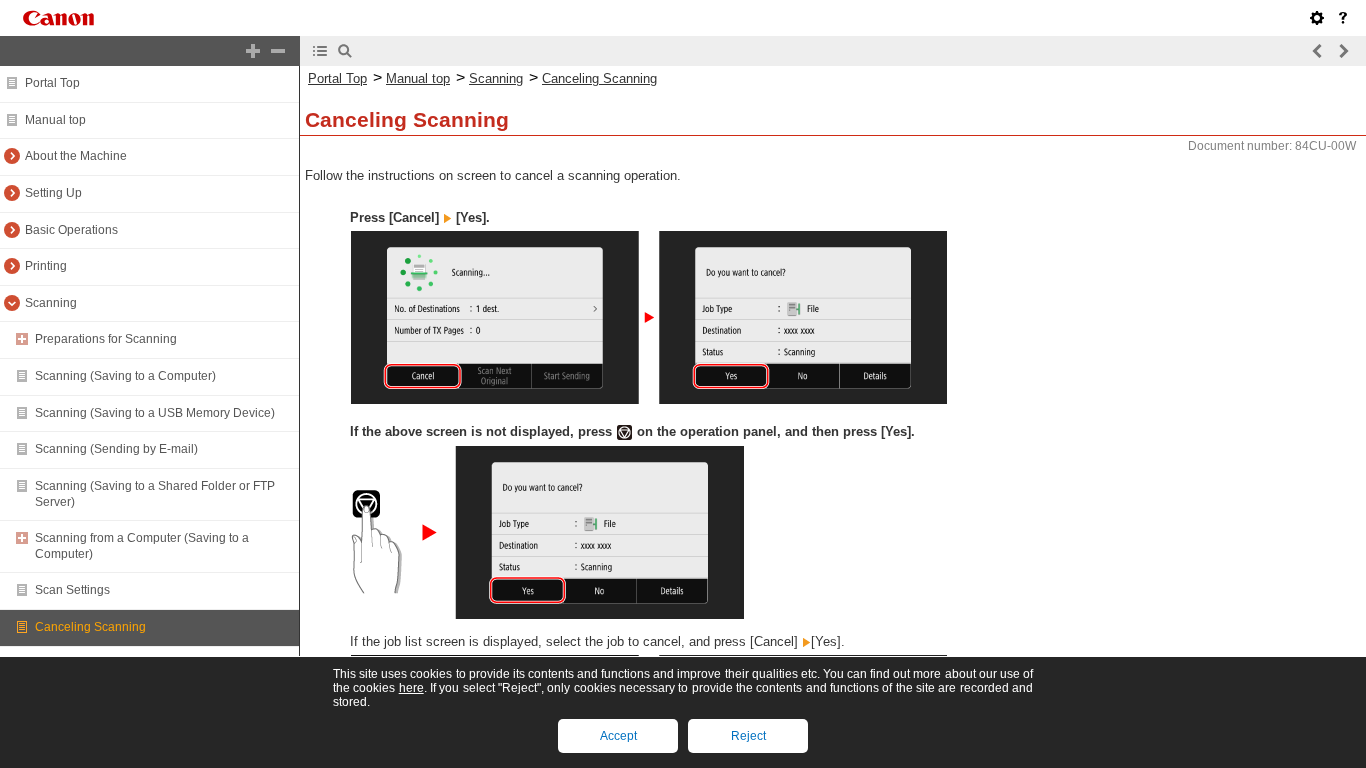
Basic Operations (71, 230)
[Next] (1343, 51)
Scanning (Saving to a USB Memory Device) (155, 413)
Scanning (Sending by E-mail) (116, 449)
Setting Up (53, 193)
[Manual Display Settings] (1317, 18)
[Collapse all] (278, 51)
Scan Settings (72, 590)
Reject (748, 736)
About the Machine (76, 156)
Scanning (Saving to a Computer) (125, 376)
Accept (618, 736)
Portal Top (52, 83)
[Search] (345, 51)
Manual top (55, 120)
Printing (46, 266)
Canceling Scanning (90, 627)
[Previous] (1318, 51)
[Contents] (320, 51)
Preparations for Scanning (106, 339)
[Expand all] (253, 51)
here (411, 688)
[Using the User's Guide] (1343, 18)
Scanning (51, 303)
